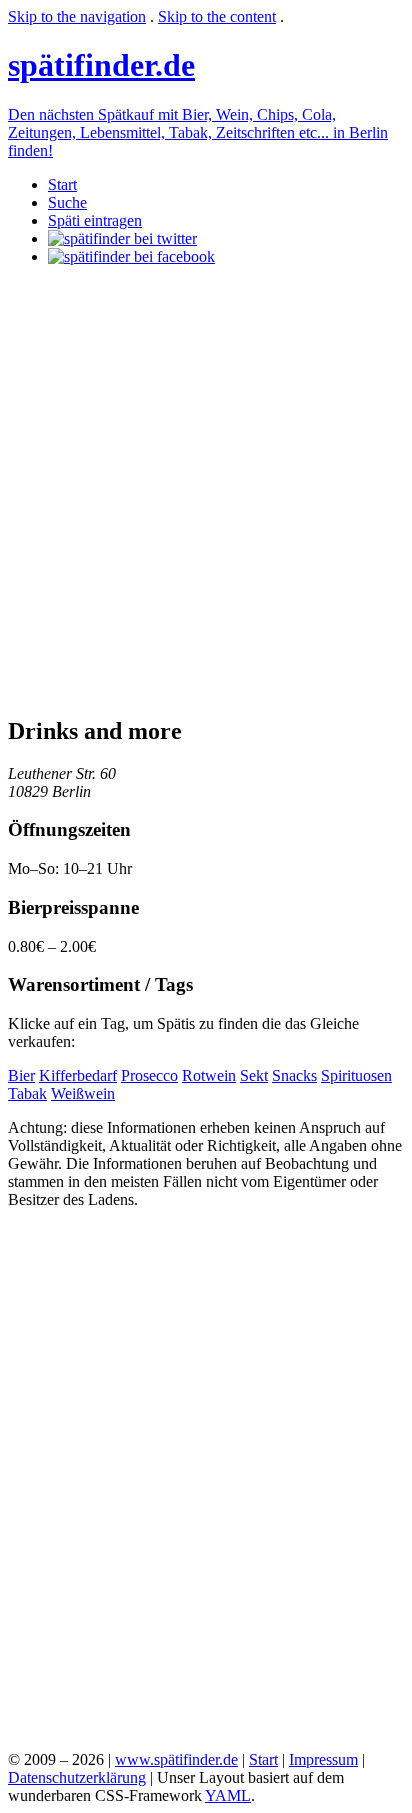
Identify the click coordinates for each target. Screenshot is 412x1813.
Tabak (27, 1093)
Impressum (323, 1759)
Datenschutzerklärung (77, 1777)
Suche (67, 202)
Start (62, 184)
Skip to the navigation (77, 16)
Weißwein (83, 1093)
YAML (228, 1795)
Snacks (294, 1075)
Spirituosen (356, 1075)
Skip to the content (217, 16)
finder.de (101, 65)
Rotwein (209, 1075)
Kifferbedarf (78, 1075)
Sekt (254, 1075)
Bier (21, 1075)
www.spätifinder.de (176, 1759)
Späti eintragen (95, 220)
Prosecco (149, 1075)
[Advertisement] (206, 488)
